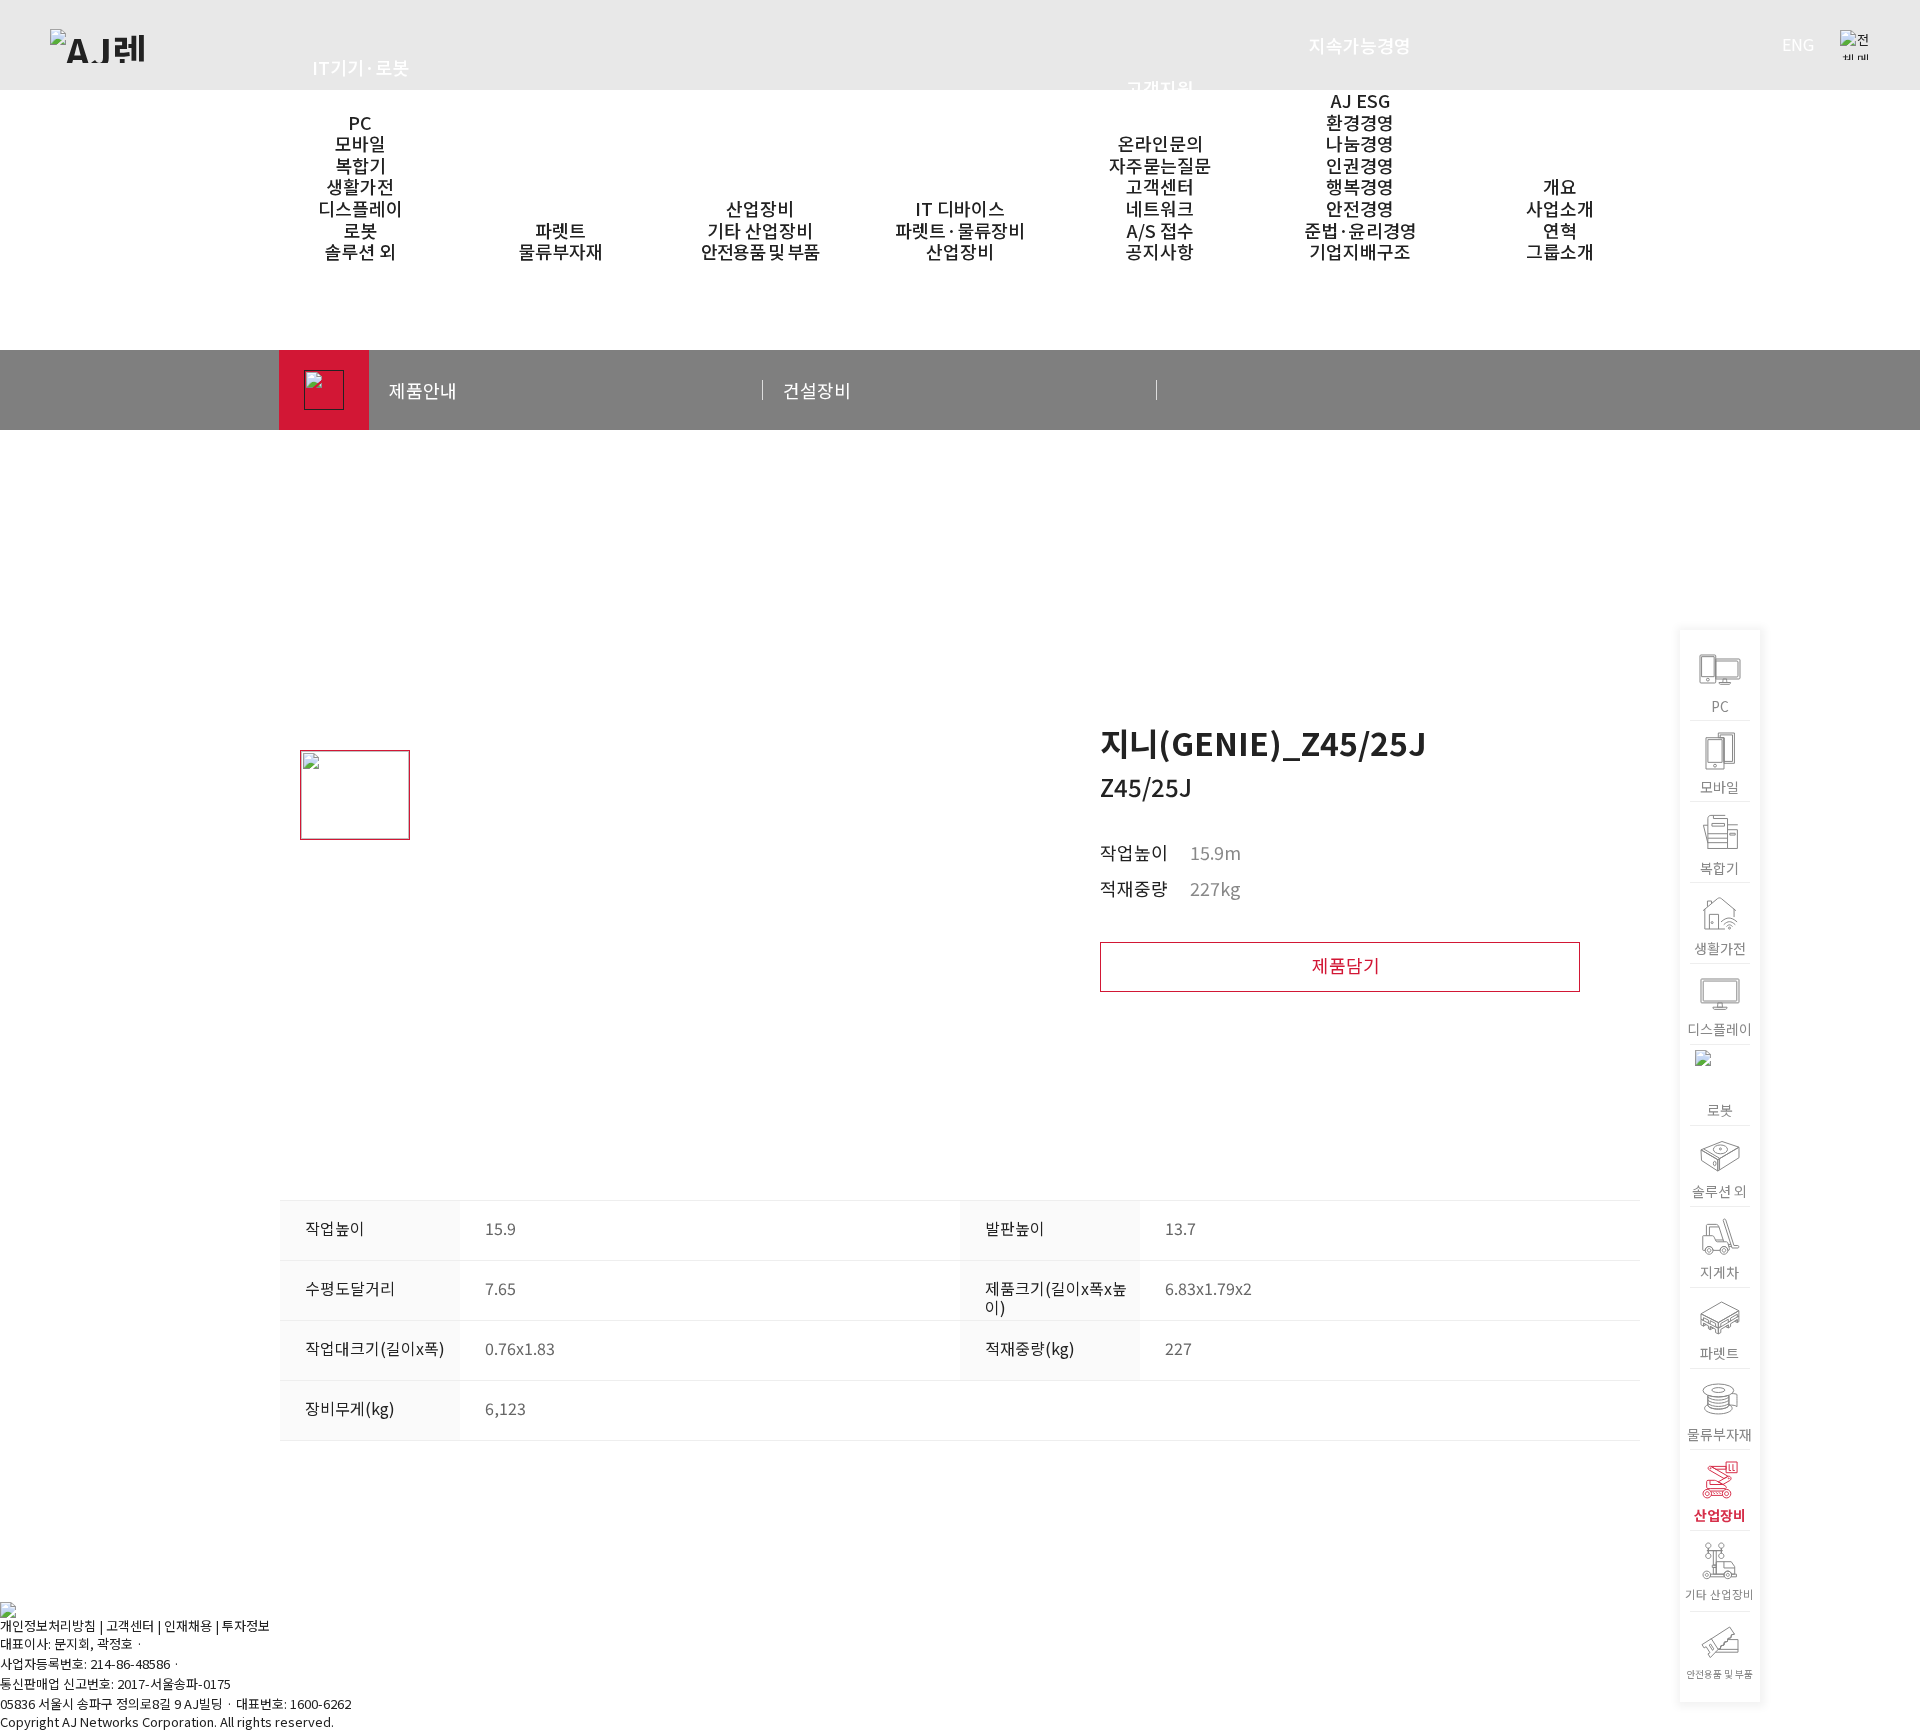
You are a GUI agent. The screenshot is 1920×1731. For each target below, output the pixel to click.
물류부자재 (560, 251)
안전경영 (1360, 208)
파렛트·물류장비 (560, 175)
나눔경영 (1360, 143)
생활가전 (360, 186)
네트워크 (1160, 208)
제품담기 (1346, 965)
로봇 (360, 230)
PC (360, 122)
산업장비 (760, 208)
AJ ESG (1360, 100)
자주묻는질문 (1160, 165)
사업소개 (1560, 208)
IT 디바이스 (960, 208)
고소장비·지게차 (760, 153)
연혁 (1560, 230)
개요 (1560, 186)
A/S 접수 (1160, 230)
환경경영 (1360, 122)
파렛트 (560, 230)
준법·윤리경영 (1360, 230)
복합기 (360, 165)
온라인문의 (1160, 143)
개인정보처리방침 (48, 1625)
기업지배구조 (1360, 251)
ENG (1798, 44)
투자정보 (246, 1625)
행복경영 (1360, 186)
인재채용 (188, 1625)
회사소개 (1560, 131)
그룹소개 (1560, 251)
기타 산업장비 (760, 230)
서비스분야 (960, 153)
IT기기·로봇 (360, 67)
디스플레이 (360, 208)
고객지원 (1160, 88)
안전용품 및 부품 (760, 251)
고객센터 (1160, 186)
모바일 (360, 143)
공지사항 (1160, 251)
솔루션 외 (360, 251)
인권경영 (1360, 165)
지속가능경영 (1360, 45)
